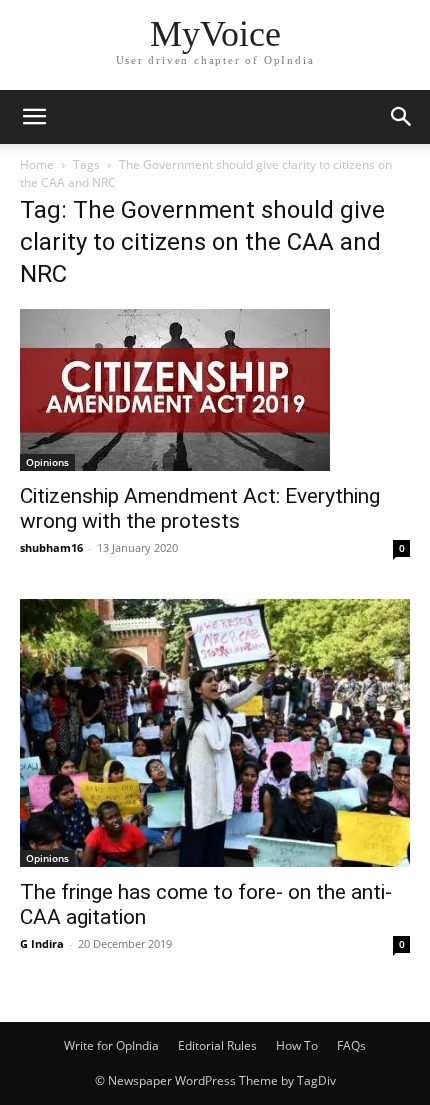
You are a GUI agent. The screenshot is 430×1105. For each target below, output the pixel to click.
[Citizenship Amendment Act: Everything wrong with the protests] (215, 390)
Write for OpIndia (111, 1045)
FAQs (351, 1045)
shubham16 (51, 547)
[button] (34, 117)
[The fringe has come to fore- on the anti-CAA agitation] (215, 733)
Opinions (47, 462)
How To (297, 1045)
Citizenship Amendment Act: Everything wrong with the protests (200, 508)
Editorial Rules (217, 1045)
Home (37, 164)
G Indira (42, 943)
